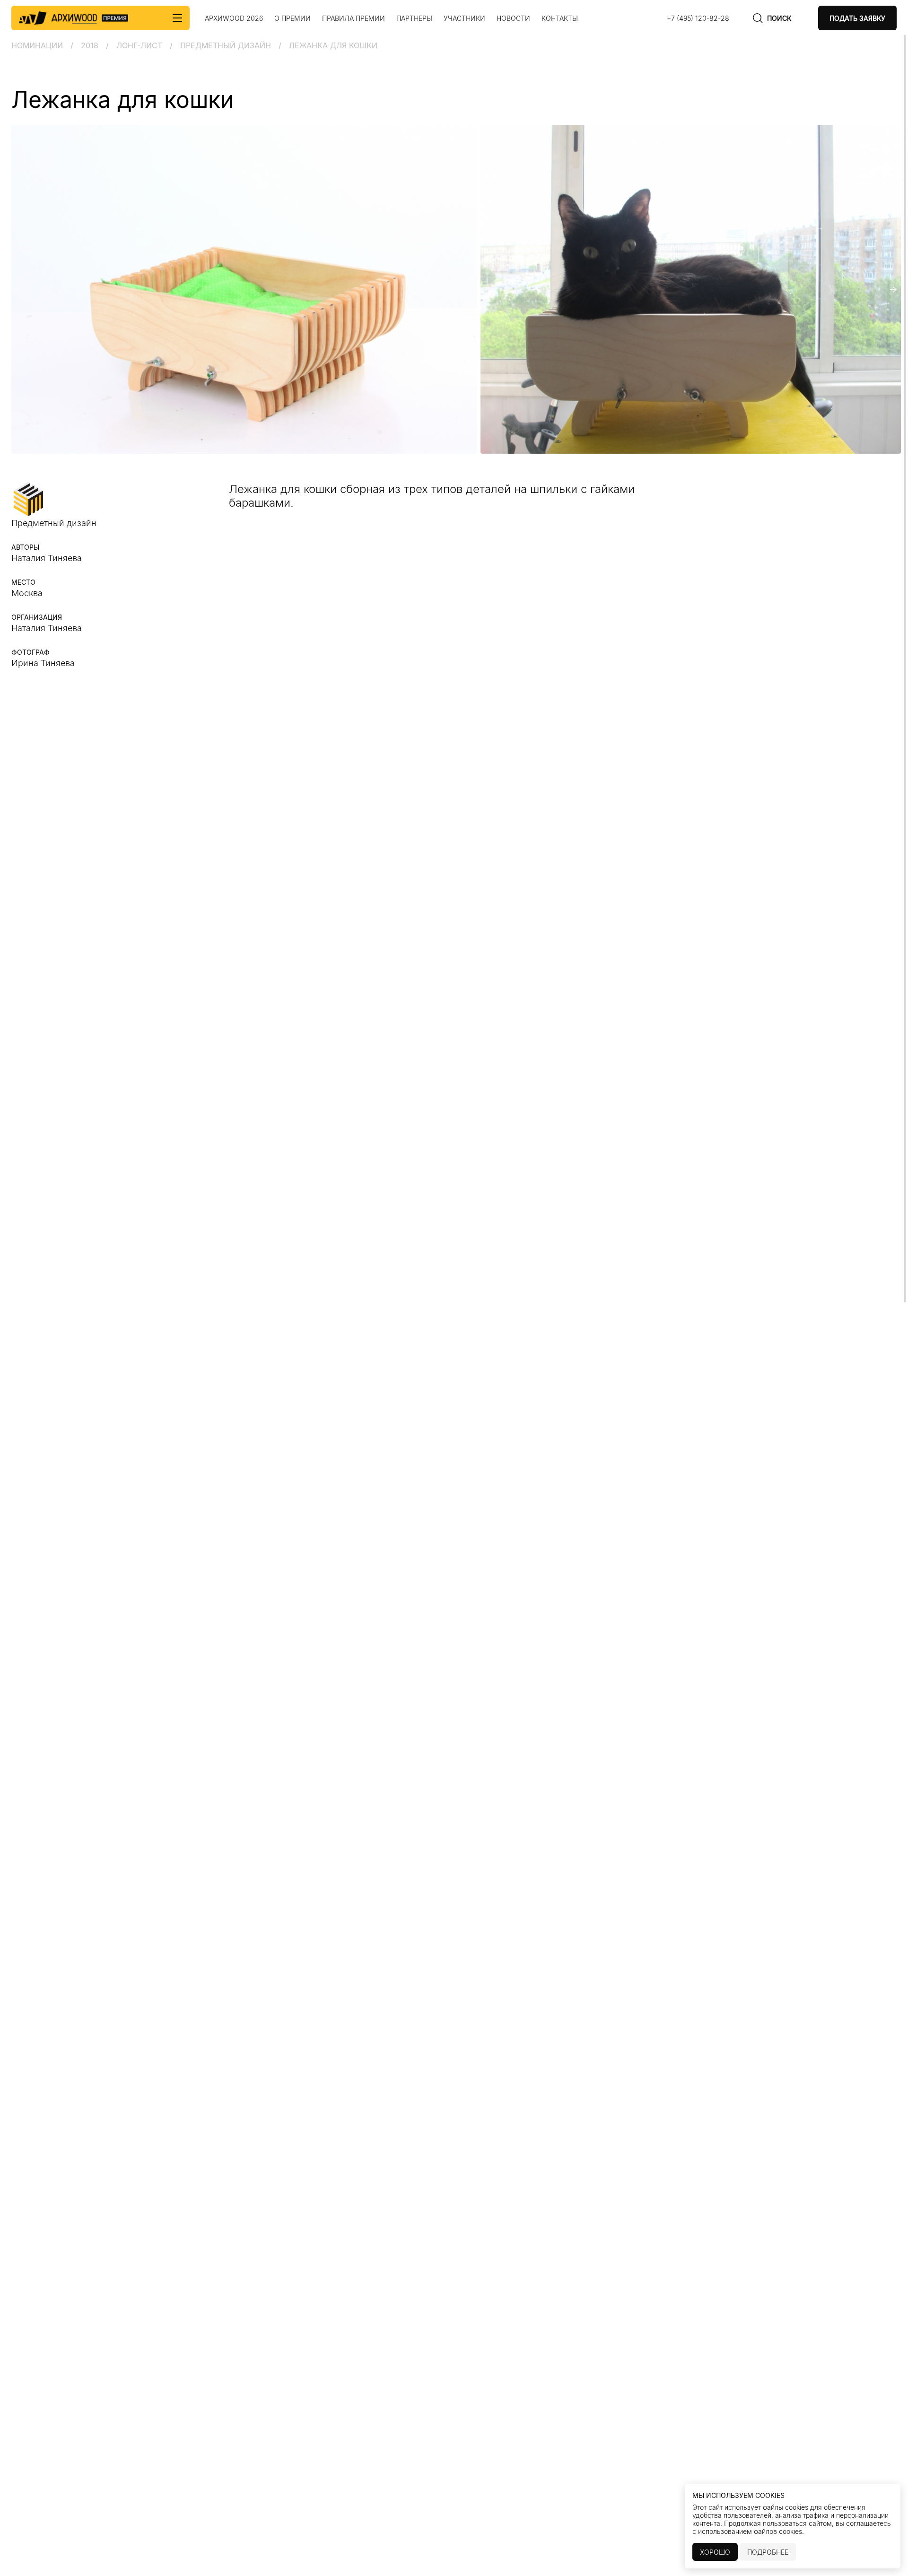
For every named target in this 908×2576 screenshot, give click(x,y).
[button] (15, 290)
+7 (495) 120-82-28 (698, 18)
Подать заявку (857, 18)
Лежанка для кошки (333, 45)
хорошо (715, 2552)
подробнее (768, 2552)
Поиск (779, 18)
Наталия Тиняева (47, 628)
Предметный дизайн (226, 45)
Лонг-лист (139, 45)
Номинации (37, 45)
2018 (90, 45)
